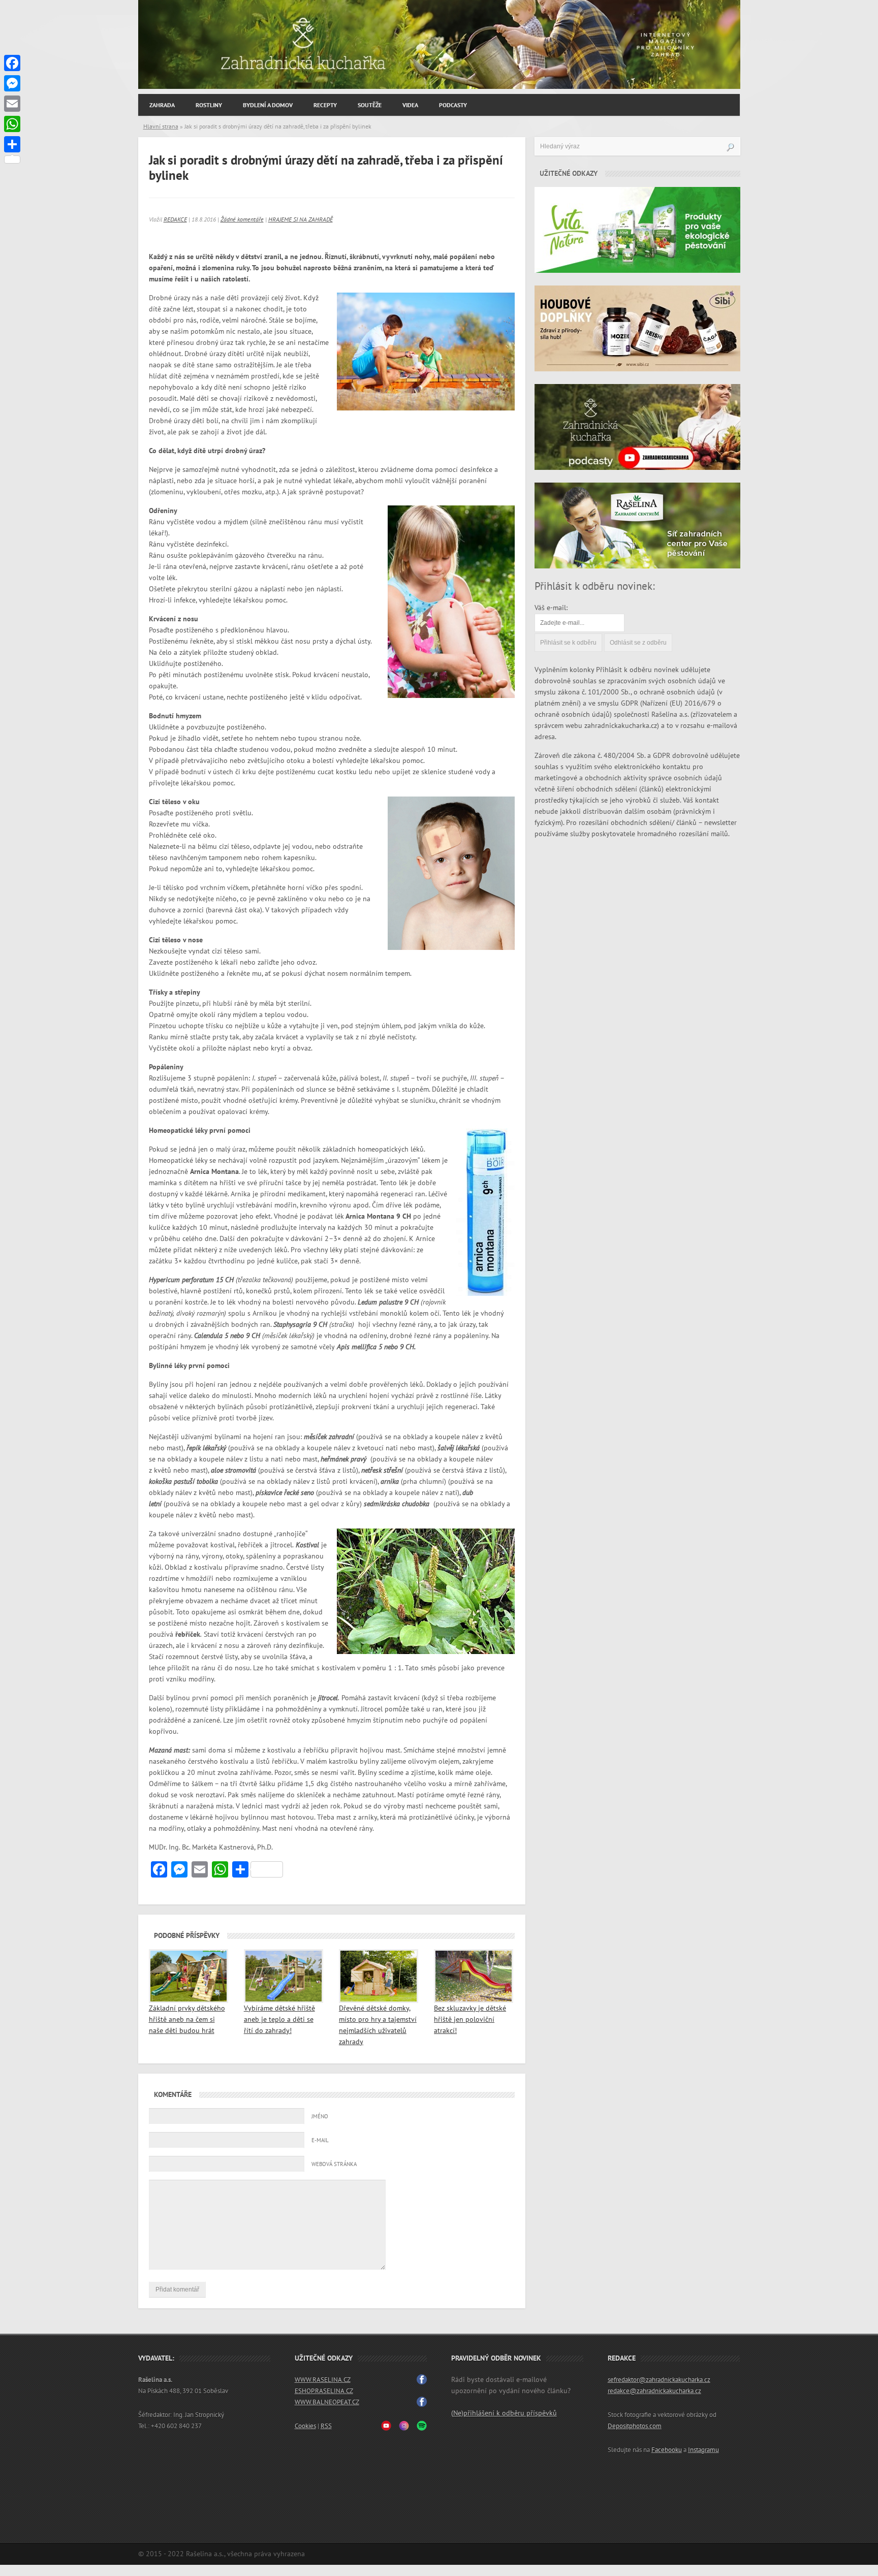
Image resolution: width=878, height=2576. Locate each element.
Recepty (325, 105)
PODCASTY (453, 105)
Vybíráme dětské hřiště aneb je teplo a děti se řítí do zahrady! (279, 2020)
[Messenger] (12, 83)
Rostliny (209, 105)
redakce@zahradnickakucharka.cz (654, 2391)
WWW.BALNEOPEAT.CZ (327, 2402)
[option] (439, 44)
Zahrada (162, 105)
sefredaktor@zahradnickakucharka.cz (659, 2380)
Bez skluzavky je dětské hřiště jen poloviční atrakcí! (470, 2020)
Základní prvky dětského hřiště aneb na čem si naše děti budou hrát (187, 2020)
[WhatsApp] (12, 124)
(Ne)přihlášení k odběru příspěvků (504, 2413)
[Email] (12, 104)
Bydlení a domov (268, 105)
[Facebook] (12, 63)
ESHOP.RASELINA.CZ (324, 2391)
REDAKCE (175, 219)
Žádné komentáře (242, 219)
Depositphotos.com (635, 2426)
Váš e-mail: (551, 608)
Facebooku (667, 2450)
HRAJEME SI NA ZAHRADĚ (301, 219)
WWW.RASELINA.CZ (323, 2380)
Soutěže (370, 105)
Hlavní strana (161, 126)
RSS (326, 2426)
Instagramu (703, 2450)
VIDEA (410, 105)
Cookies (305, 2426)
